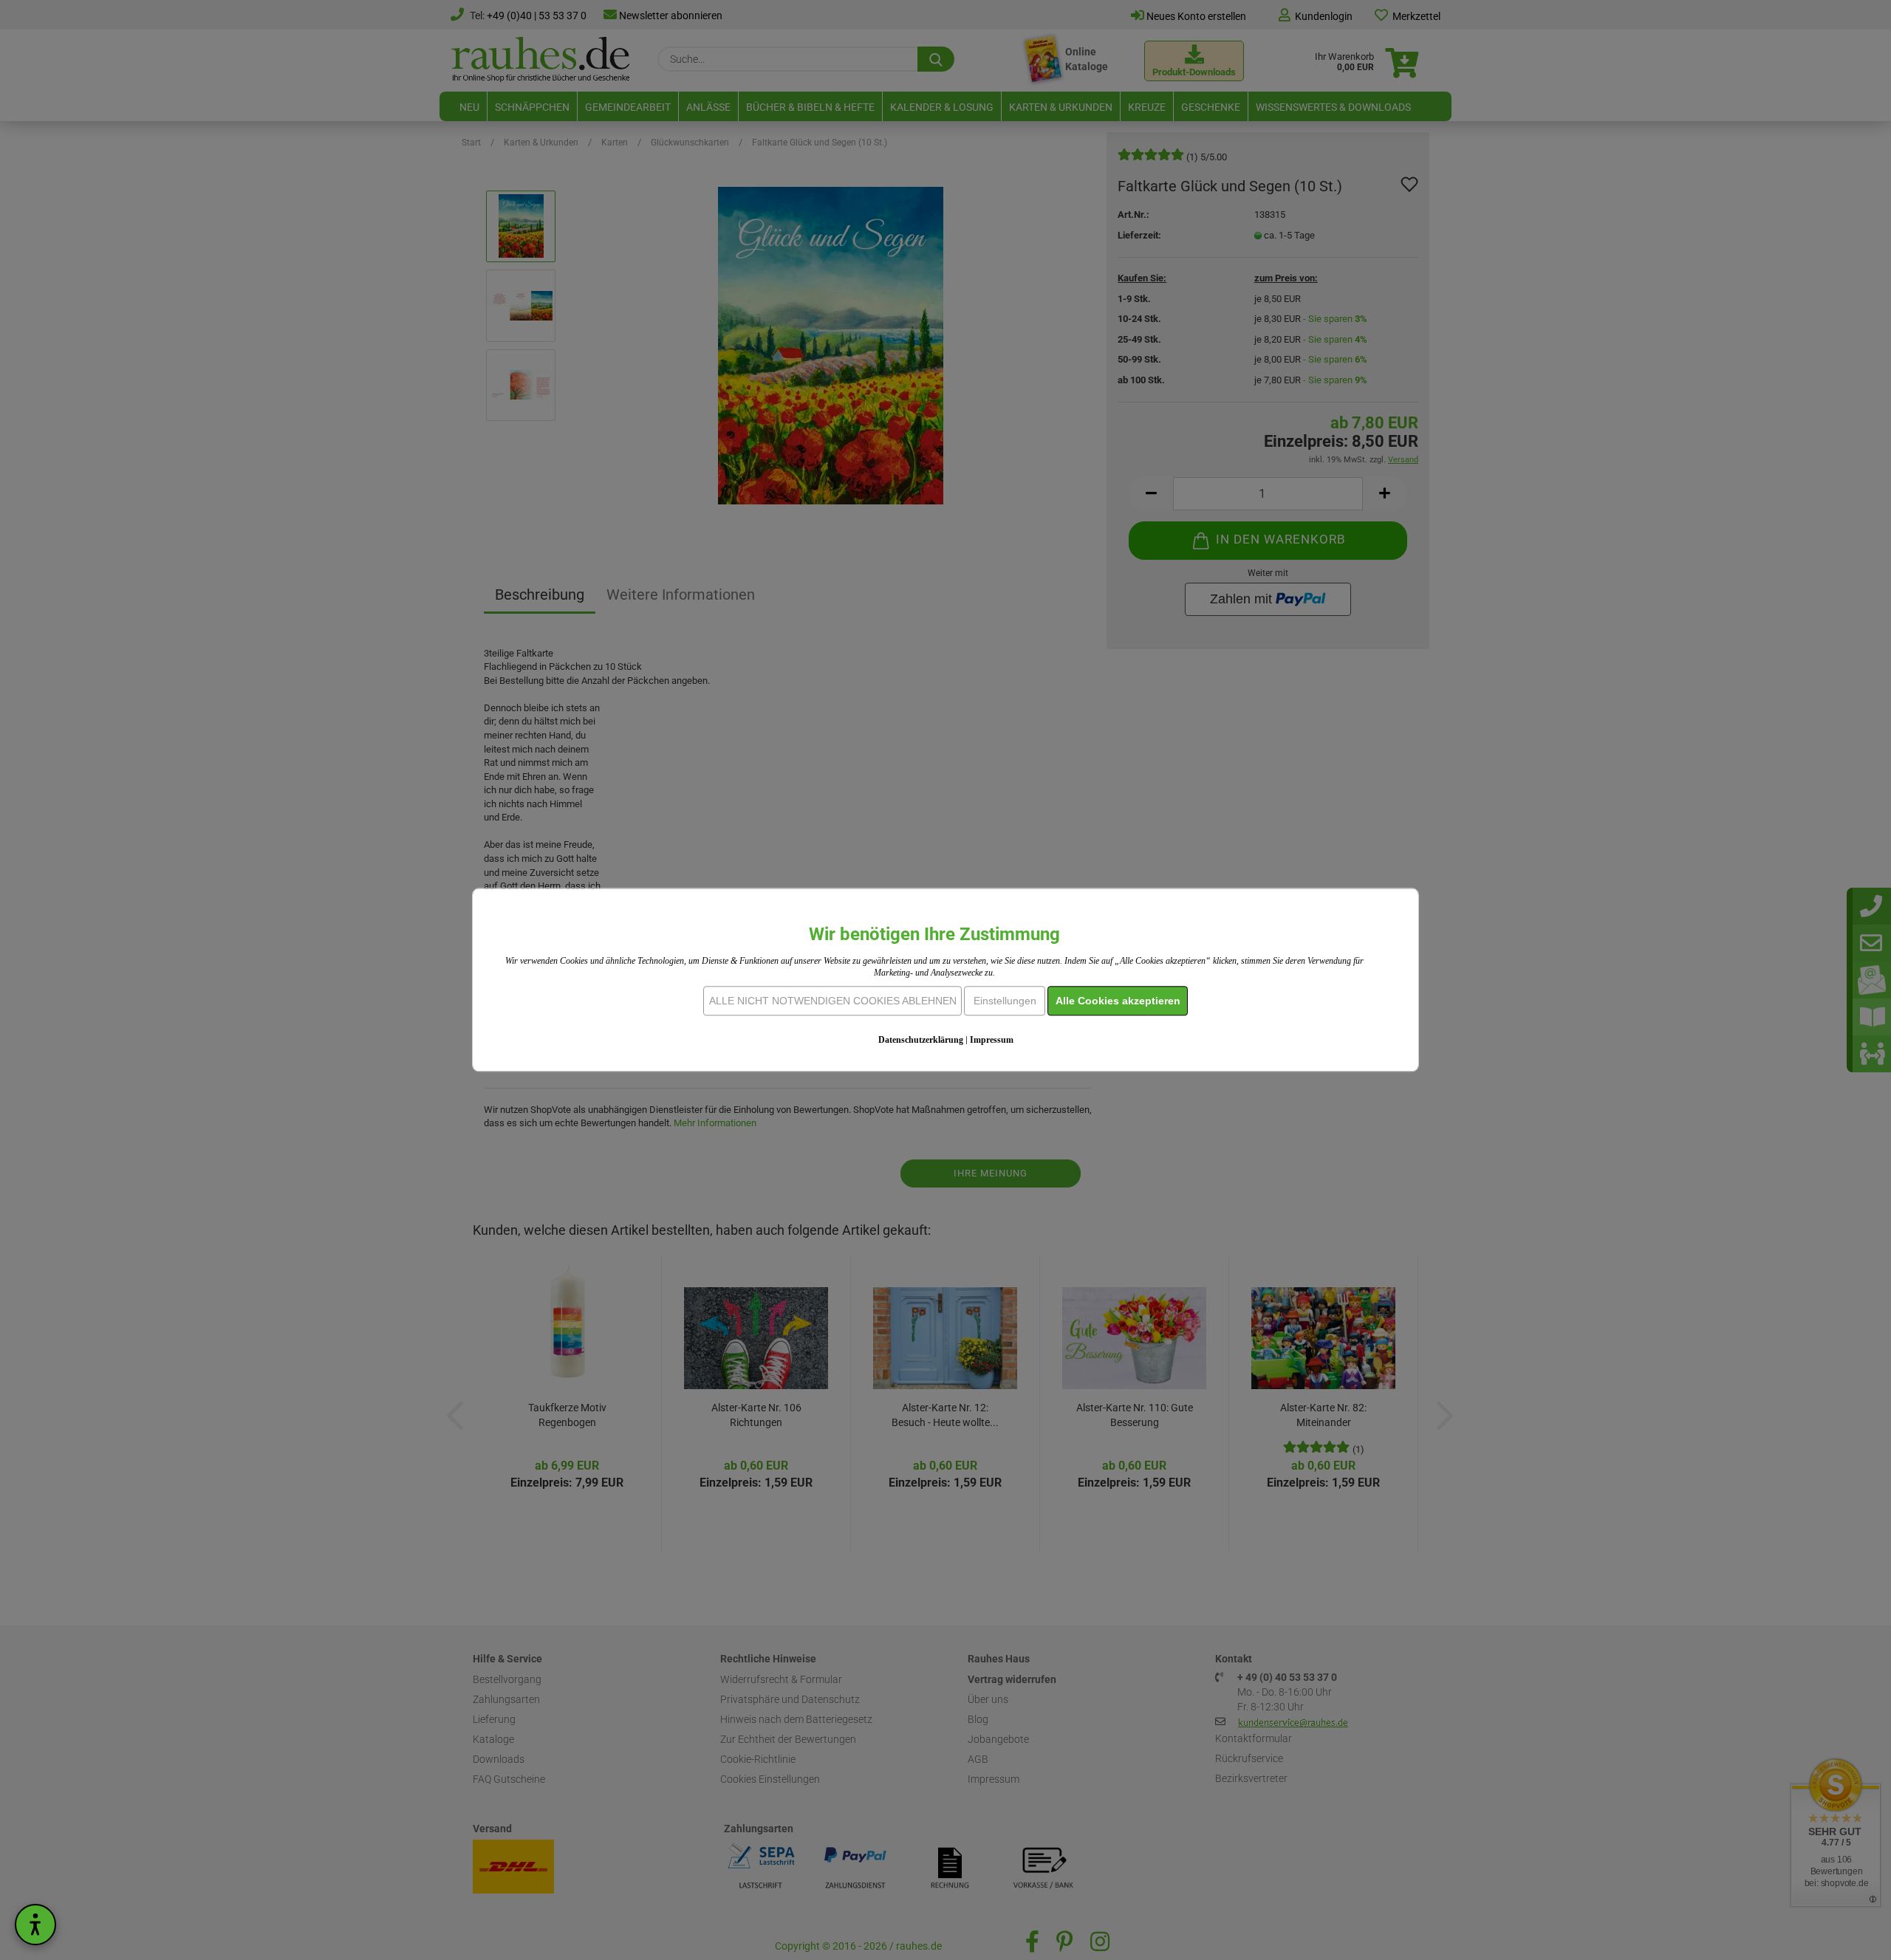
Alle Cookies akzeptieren (1118, 1001)
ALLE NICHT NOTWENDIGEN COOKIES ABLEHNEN (833, 1001)
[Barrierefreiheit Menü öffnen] (35, 1925)
